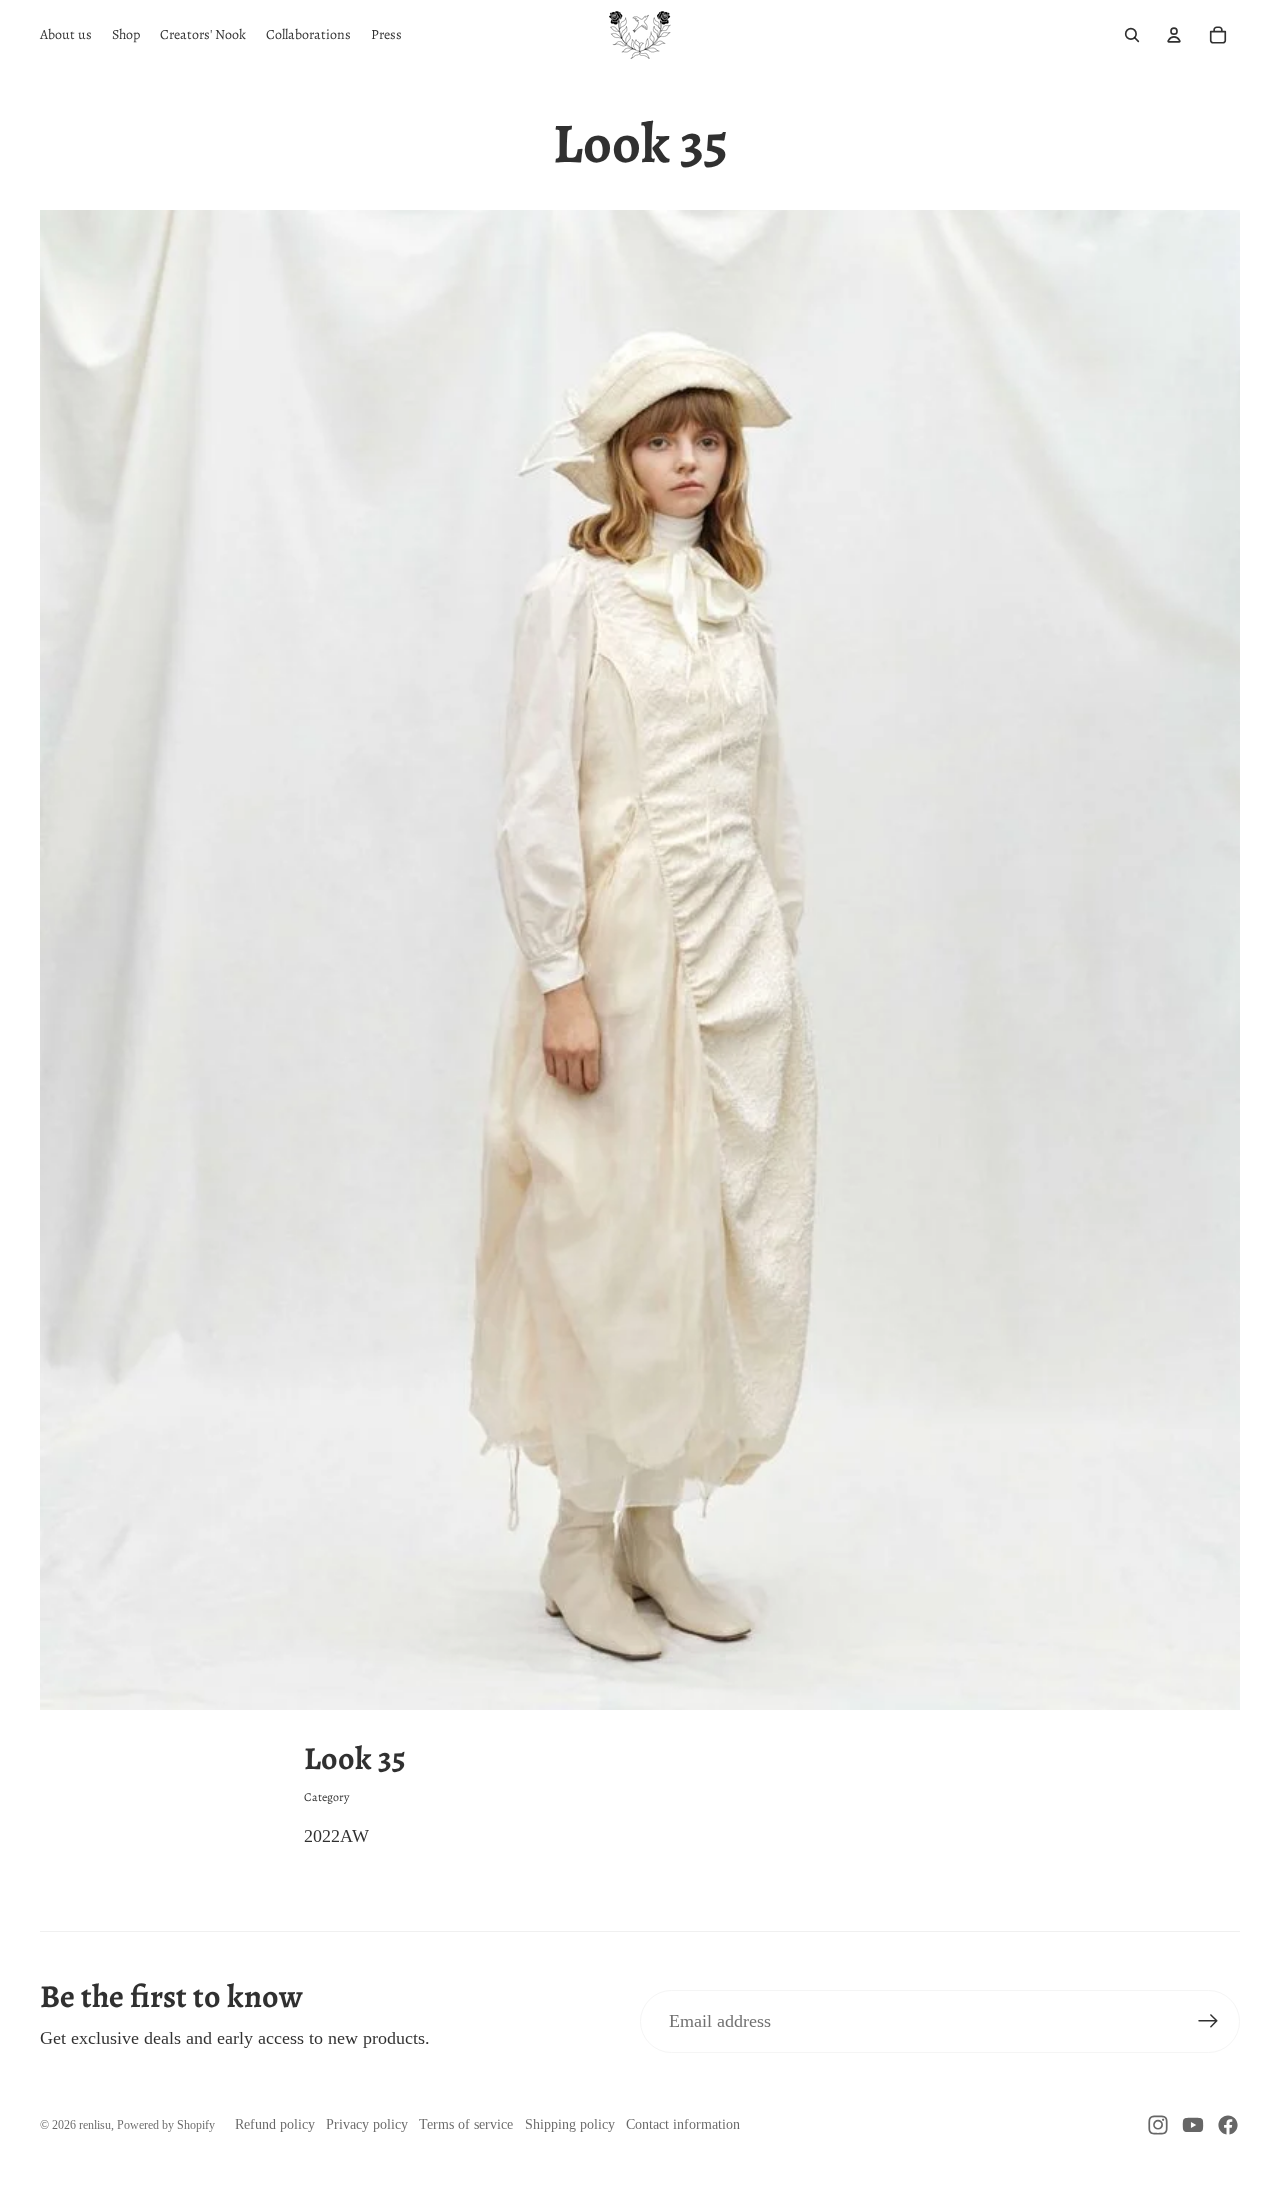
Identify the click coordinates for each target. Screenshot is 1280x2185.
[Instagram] (1158, 2125)
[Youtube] (1193, 2125)
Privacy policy (367, 2124)
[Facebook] (1228, 2125)
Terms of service (466, 2124)
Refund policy (275, 2124)
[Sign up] (1208, 2021)
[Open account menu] (1174, 35)
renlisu (95, 2125)
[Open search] (1132, 35)
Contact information (683, 2124)
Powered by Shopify (166, 2125)
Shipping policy (570, 2124)
